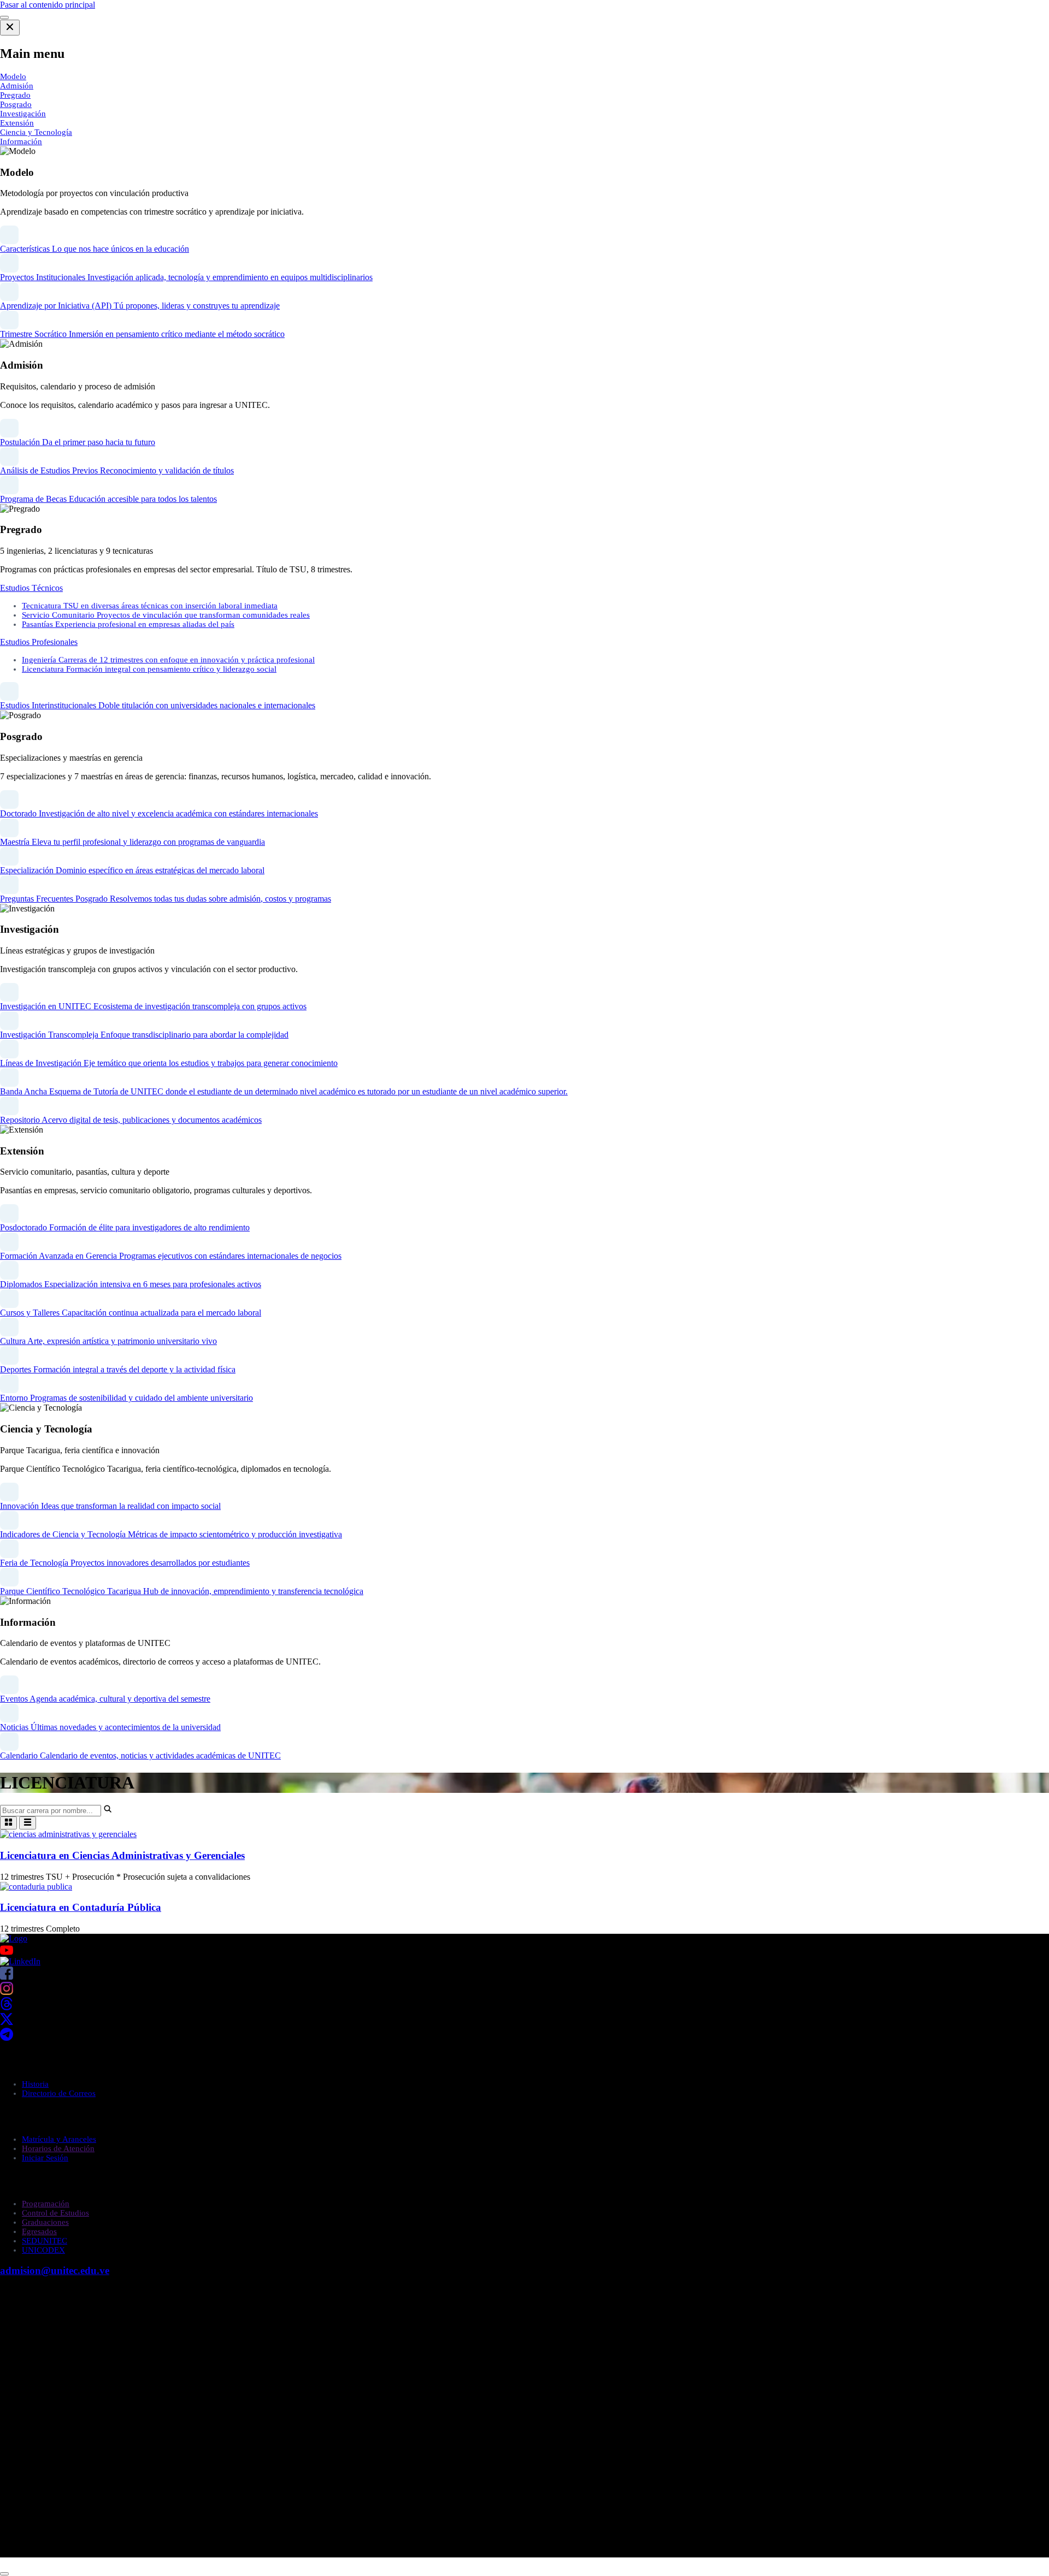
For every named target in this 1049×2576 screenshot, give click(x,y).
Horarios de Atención (58, 2148)
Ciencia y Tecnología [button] (36, 132)
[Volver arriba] (4, 2574)
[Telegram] (7, 2038)
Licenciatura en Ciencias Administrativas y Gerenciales (122, 1855)
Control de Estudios (55, 2213)
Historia (35, 2084)
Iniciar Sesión (45, 2158)
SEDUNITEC (45, 2241)
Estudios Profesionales (39, 642)
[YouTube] (524, 1950)
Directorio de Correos (59, 2093)
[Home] (14, 1938)
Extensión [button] (17, 123)
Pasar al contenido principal (48, 5)
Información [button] (21, 141)
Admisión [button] (17, 86)
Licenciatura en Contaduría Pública (81, 1907)
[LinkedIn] (20, 1961)
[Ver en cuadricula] (8, 1823)
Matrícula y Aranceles (59, 2139)
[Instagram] (7, 1992)
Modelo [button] (13, 76)
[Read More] (68, 1834)
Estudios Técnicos (31, 588)
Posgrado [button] (16, 104)
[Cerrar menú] (10, 28)
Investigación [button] (23, 114)
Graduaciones (45, 2222)
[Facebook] (7, 1977)
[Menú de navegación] (4, 17)
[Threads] (7, 2007)
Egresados (39, 2231)
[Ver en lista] (28, 1823)
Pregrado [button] (15, 95)
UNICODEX (43, 2250)
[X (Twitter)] (7, 2023)
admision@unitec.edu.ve (55, 2270)
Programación (46, 2204)
